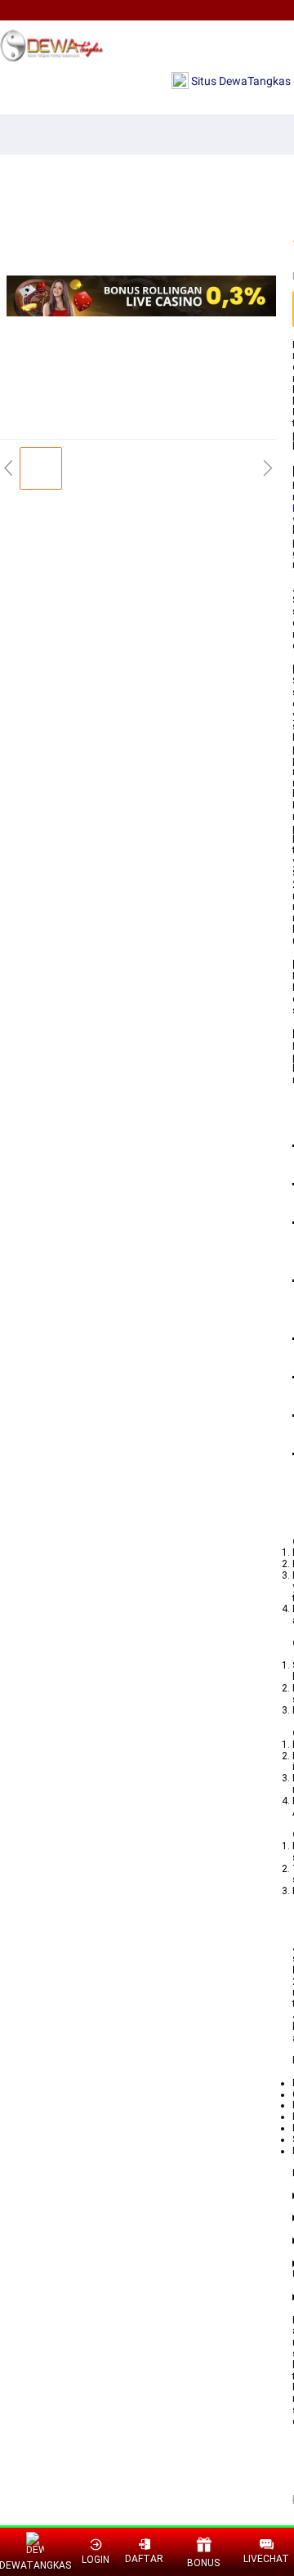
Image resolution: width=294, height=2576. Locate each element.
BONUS (203, 2563)
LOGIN (96, 2560)
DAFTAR (144, 2559)
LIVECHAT (266, 2559)
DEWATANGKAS (36, 2565)
